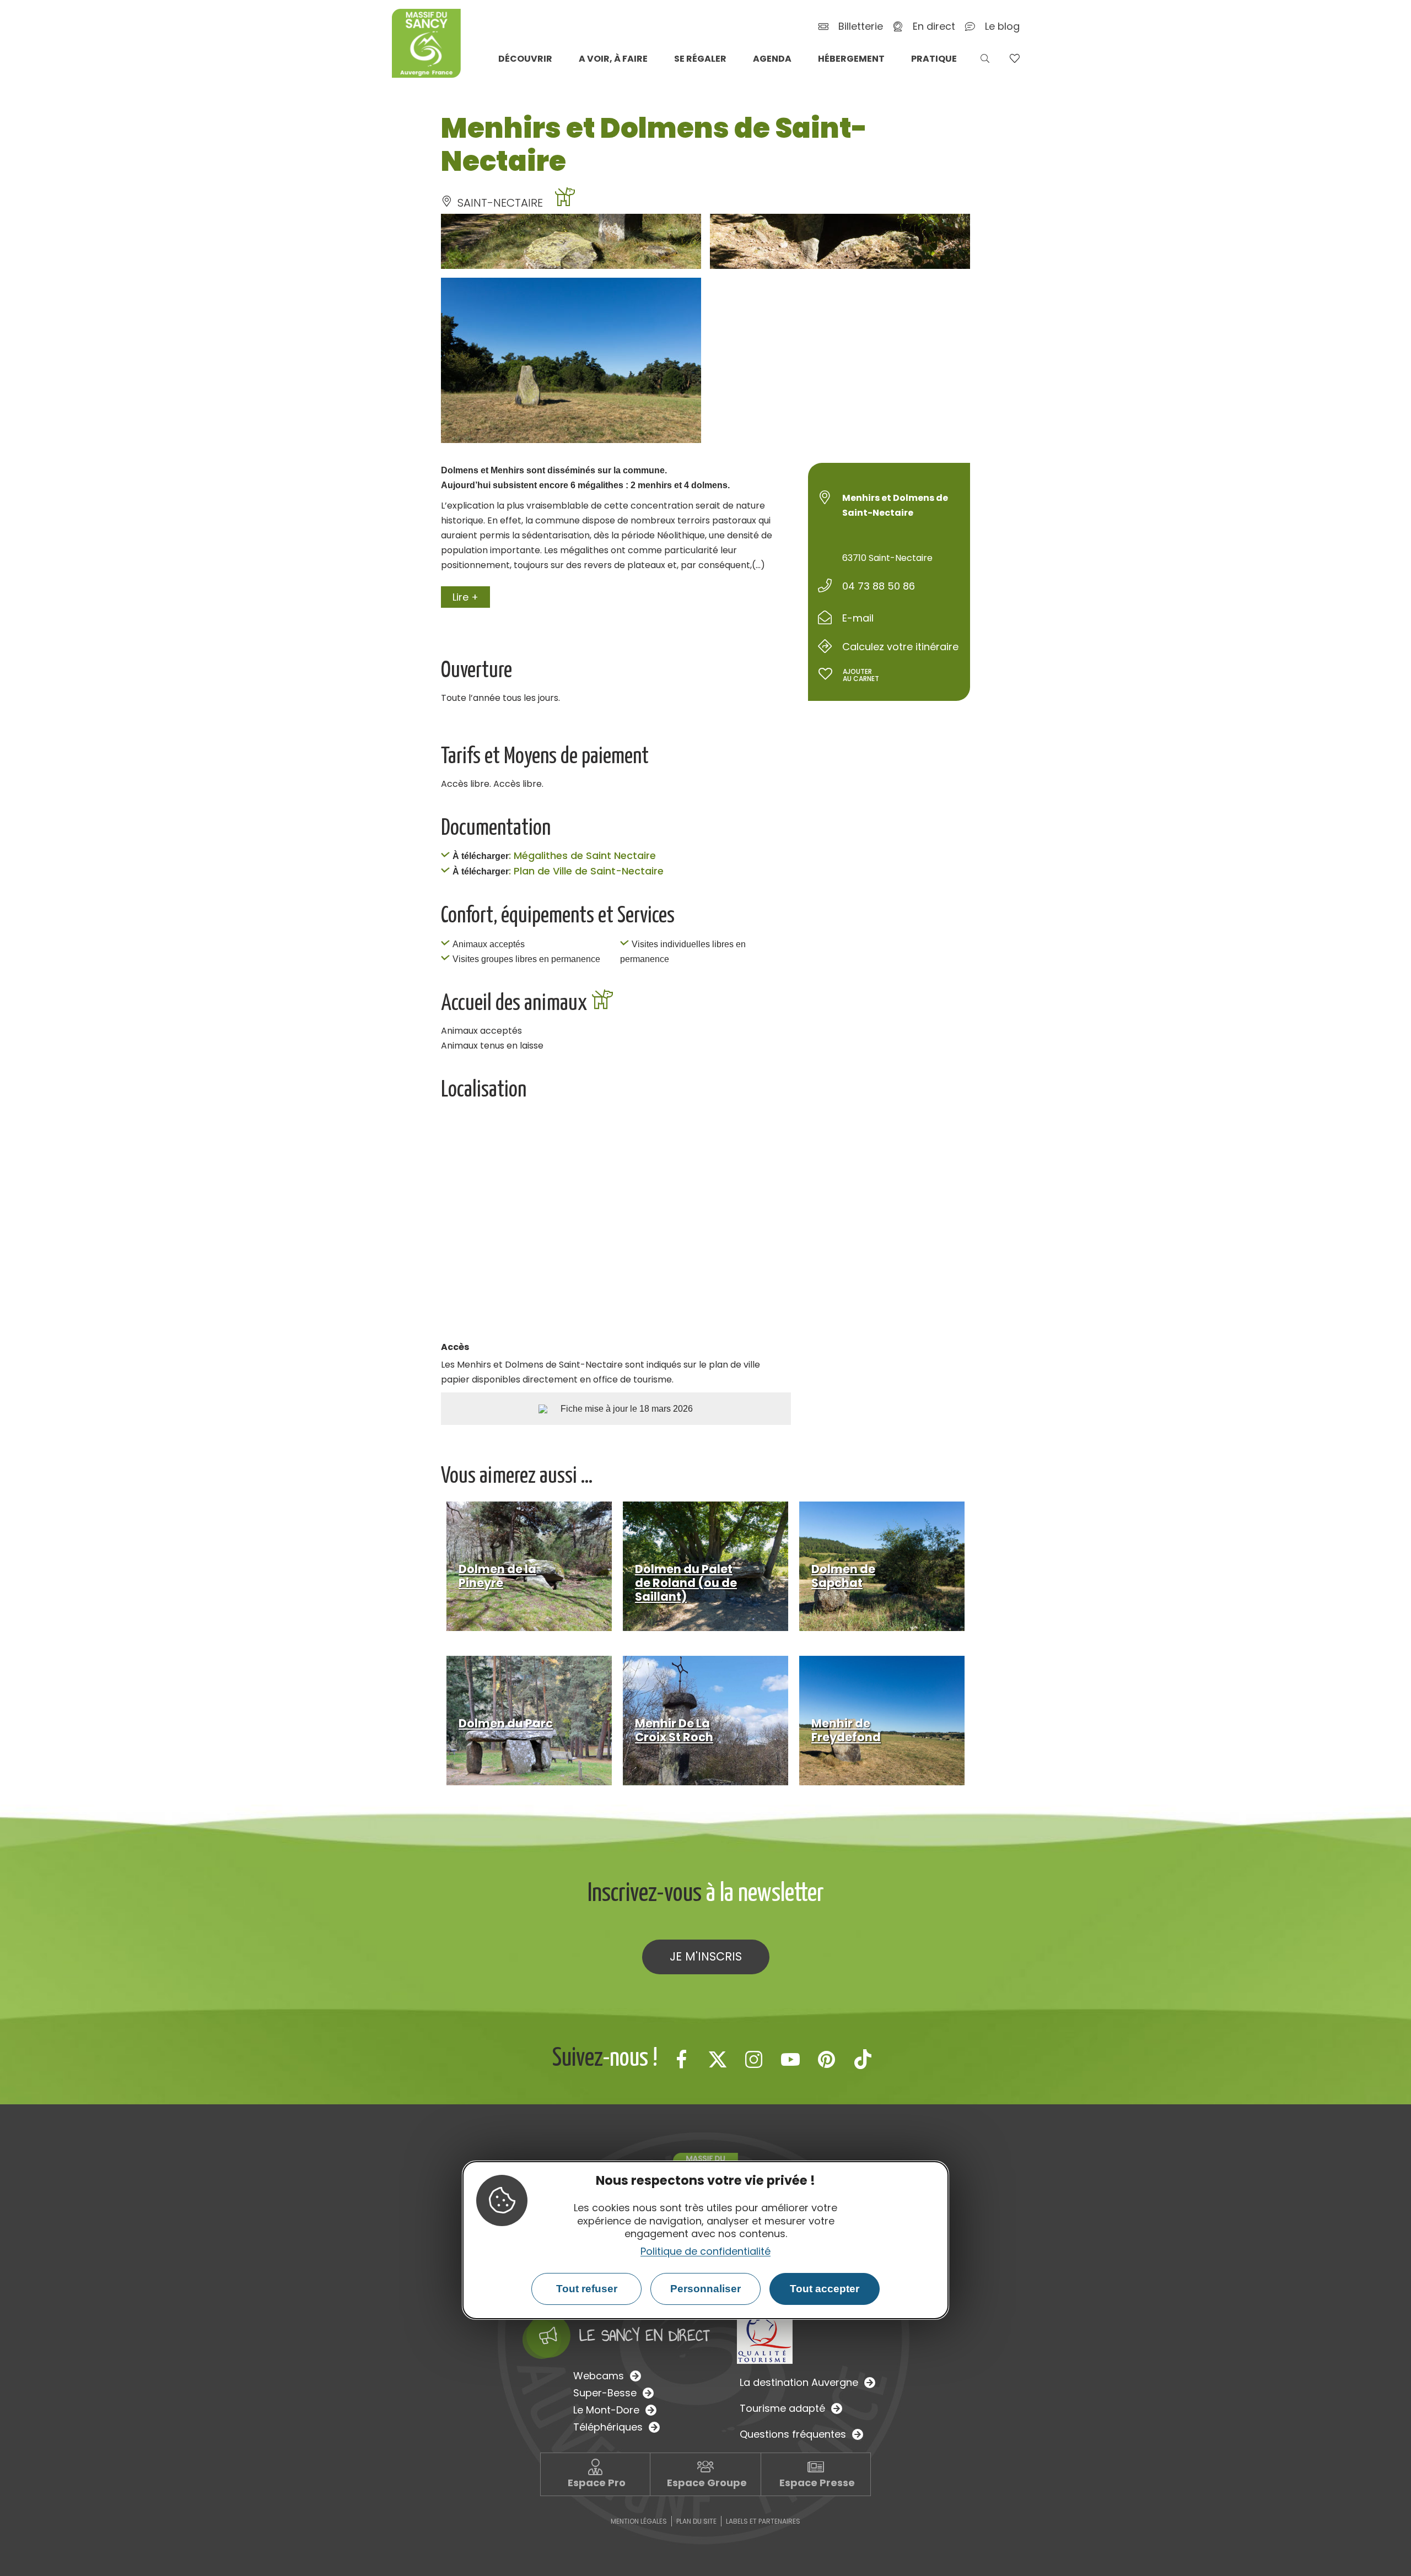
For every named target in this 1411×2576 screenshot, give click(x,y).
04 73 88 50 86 (879, 586)
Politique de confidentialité (705, 2251)
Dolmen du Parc (506, 1723)
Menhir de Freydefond (846, 1730)
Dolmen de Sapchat (843, 1576)
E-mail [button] (858, 618)
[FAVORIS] (1014, 58)
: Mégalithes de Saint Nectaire (582, 855)
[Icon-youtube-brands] (790, 2059)
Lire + (465, 597)
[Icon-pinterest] (827, 2059)
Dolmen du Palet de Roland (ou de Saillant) (686, 1583)
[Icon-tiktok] (863, 2059)
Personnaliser (705, 2289)
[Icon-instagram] (754, 2059)
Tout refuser (587, 2289)
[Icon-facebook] (681, 2059)
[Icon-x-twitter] (718, 2059)
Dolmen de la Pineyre (497, 1576)
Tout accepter (825, 2289)
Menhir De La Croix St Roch (674, 1730)
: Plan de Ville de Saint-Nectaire (586, 871)
